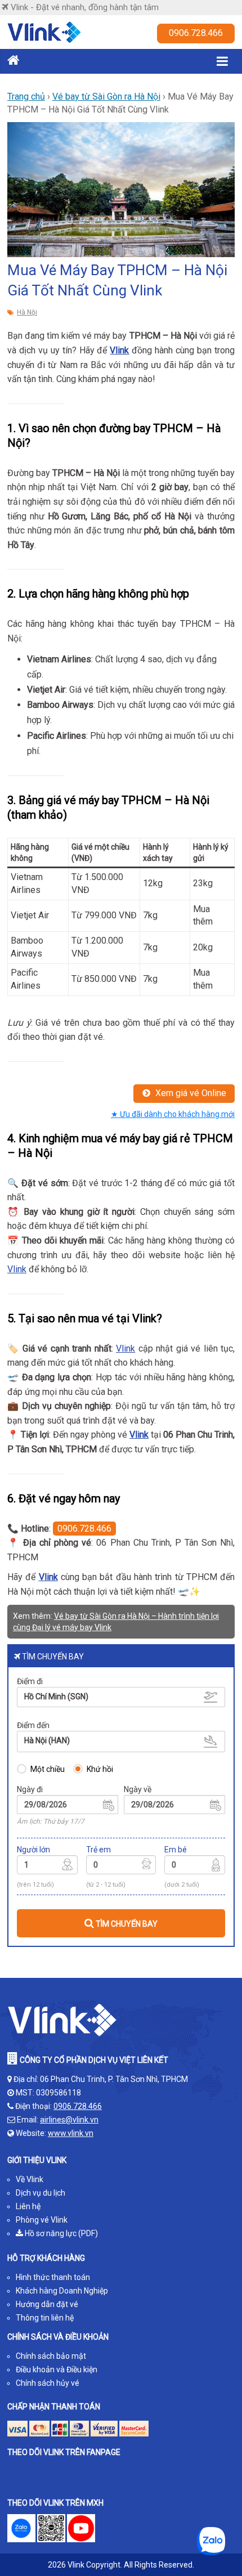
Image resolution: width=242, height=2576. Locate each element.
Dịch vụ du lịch (41, 2193)
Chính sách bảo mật (51, 2356)
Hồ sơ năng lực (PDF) (60, 2233)
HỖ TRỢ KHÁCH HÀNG (46, 2258)
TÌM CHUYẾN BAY (126, 1924)
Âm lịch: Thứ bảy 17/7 (51, 1821)
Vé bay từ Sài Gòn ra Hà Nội (106, 97)
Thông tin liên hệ (45, 2318)
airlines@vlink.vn (69, 2120)
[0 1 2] (195, 1866)
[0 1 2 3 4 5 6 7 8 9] (121, 1866)
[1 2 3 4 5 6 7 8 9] (47, 1866)
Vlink (119, 350)
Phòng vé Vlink (42, 2220)
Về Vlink (30, 2179)
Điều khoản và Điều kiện (57, 2369)
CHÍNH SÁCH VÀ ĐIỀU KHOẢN (58, 2337)
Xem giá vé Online (190, 1093)
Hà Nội (27, 312)
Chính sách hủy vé (48, 2383)
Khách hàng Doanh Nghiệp (62, 2291)
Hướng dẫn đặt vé (47, 2304)
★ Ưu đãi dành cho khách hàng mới (173, 1114)
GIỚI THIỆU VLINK (37, 2160)
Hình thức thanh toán (53, 2277)
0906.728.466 (196, 33)
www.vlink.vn (71, 2133)
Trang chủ (26, 97)
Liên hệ (28, 2206)
